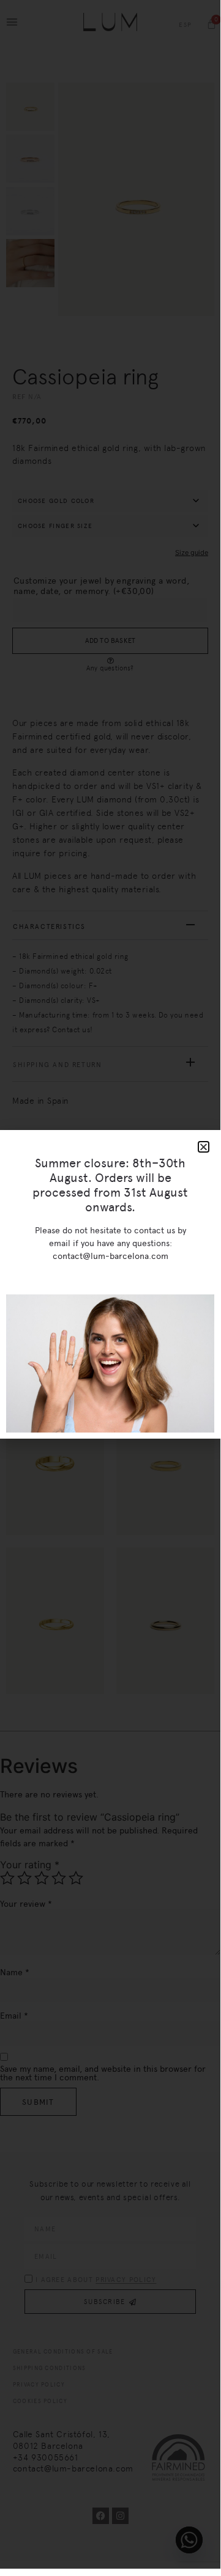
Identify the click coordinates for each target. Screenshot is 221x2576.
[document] (110, 1284)
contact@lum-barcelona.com (110, 1256)
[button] (204, 1147)
